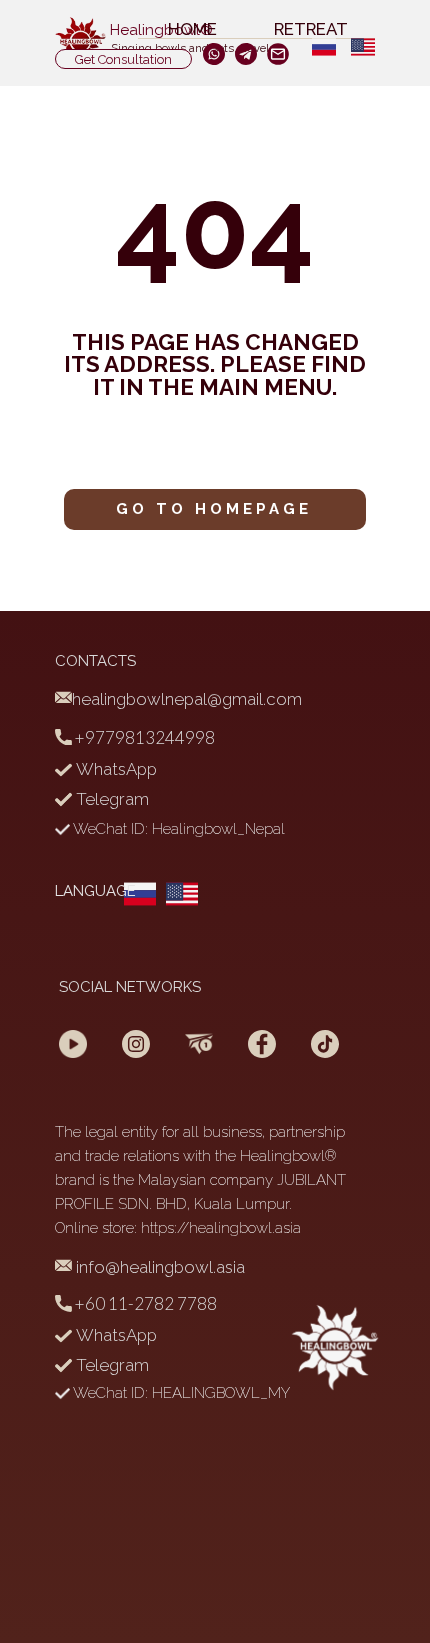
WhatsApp (114, 769)
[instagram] (246, 54)
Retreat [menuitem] (311, 30)
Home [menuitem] (192, 30)
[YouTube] (73, 1044)
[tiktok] (325, 1044)
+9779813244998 (143, 737)
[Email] (278, 54)
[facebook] (214, 54)
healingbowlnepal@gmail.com (187, 699)
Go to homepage (214, 509)
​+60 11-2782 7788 (144, 1303)
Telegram (110, 799)
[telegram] (199, 1044)
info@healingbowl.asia (158, 1267)
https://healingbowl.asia (221, 1228)
